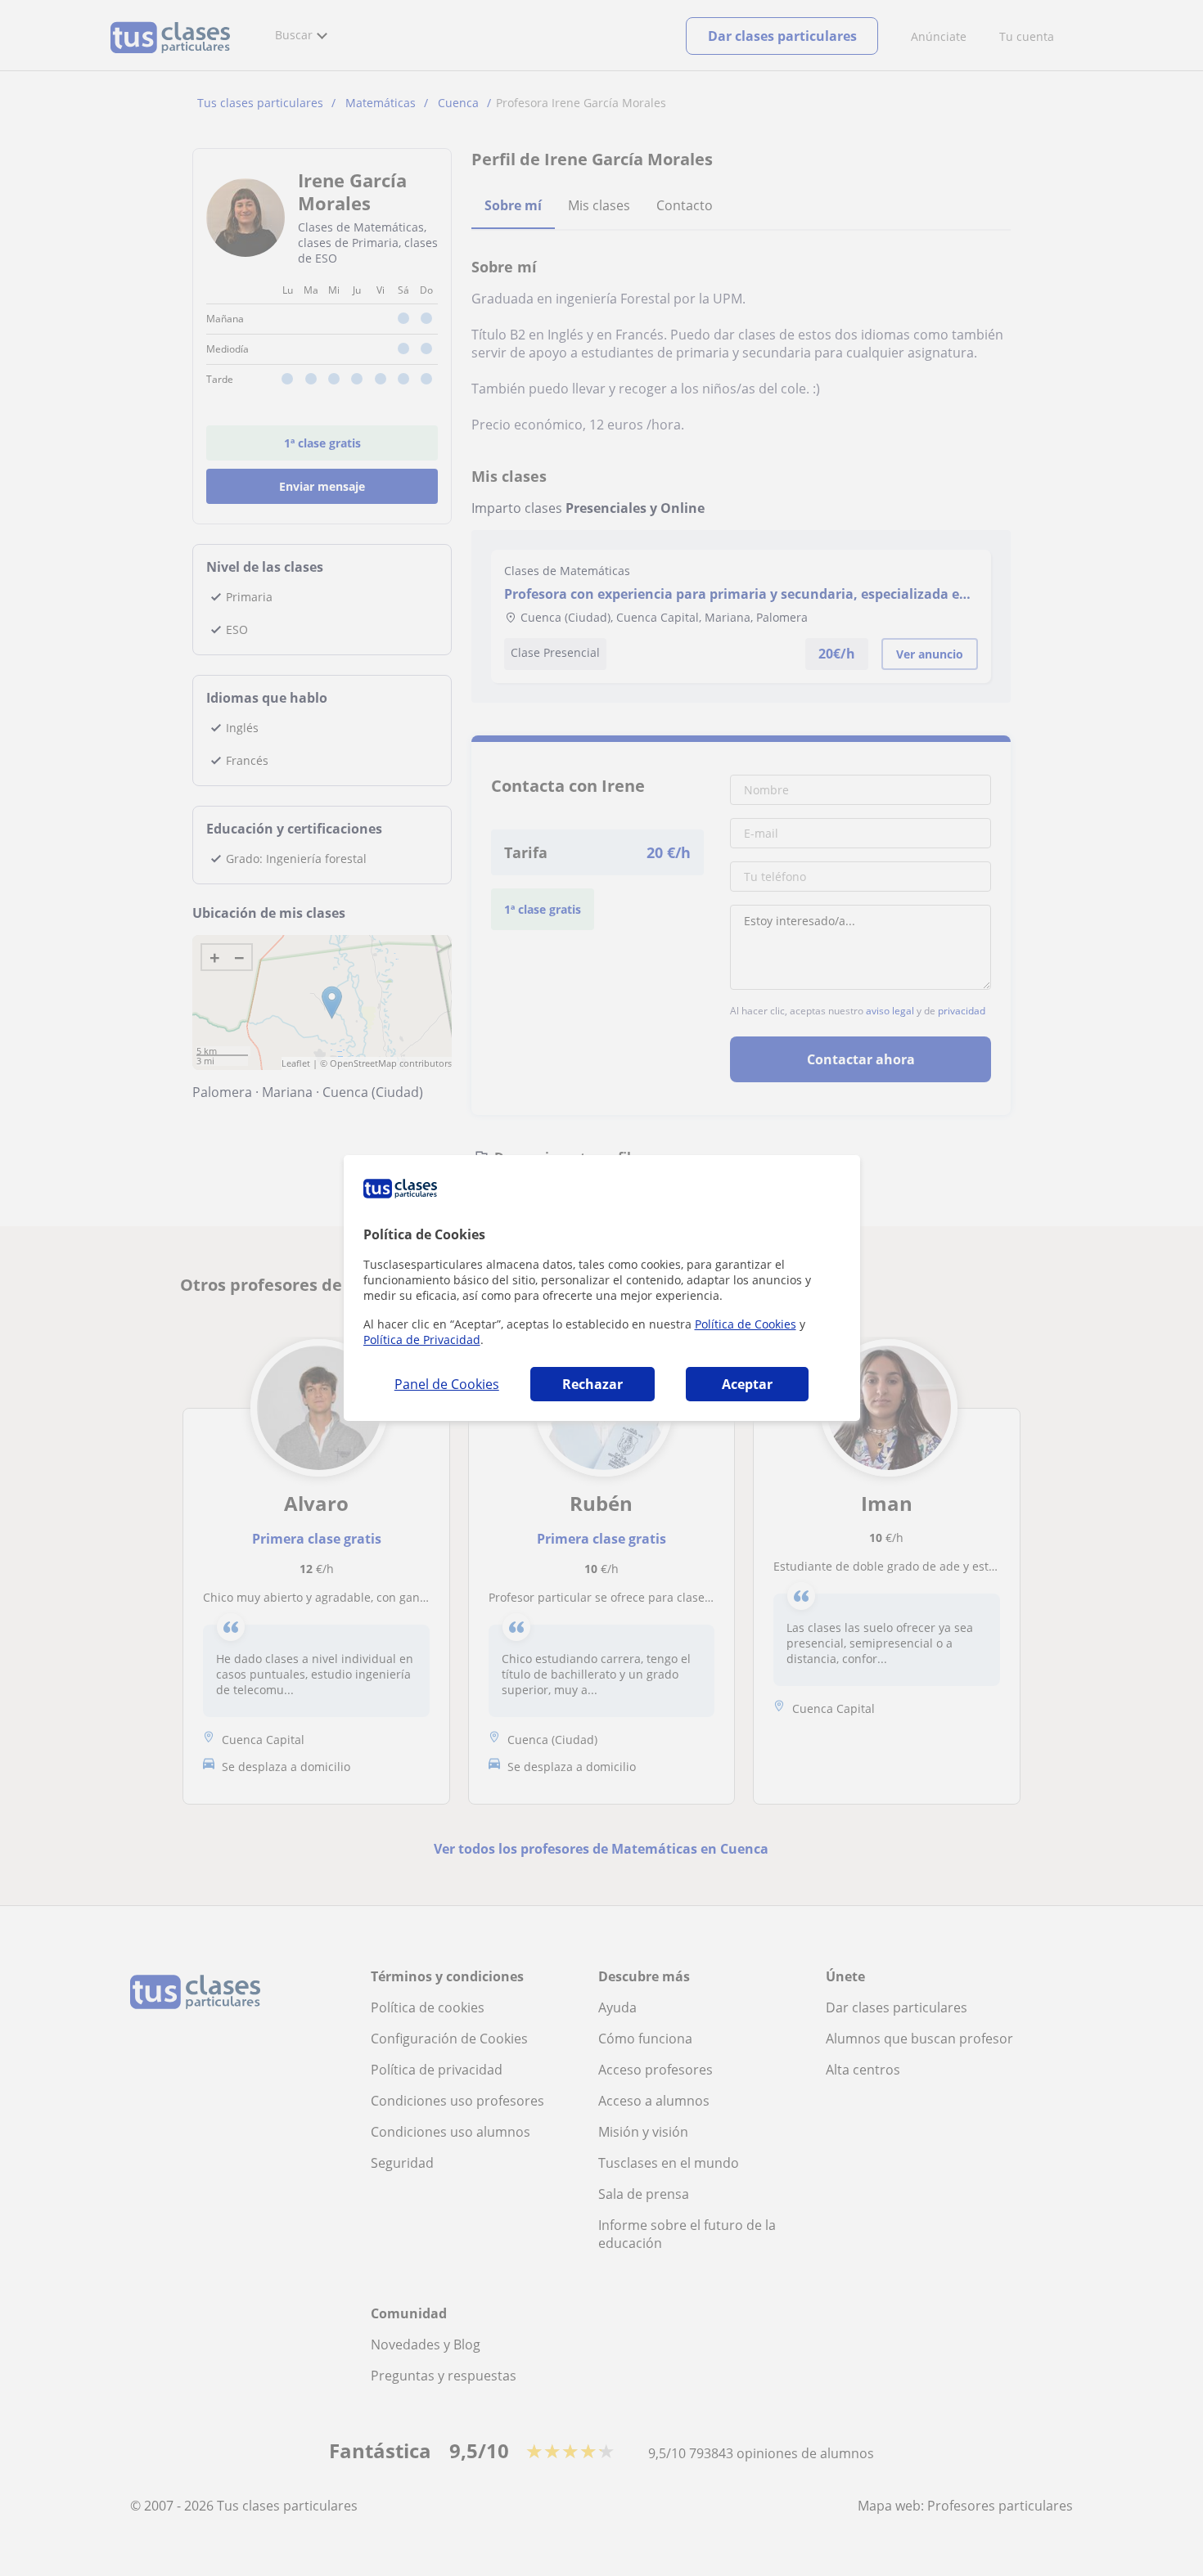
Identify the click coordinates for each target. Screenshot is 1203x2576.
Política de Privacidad (422, 1340)
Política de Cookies (746, 1324)
